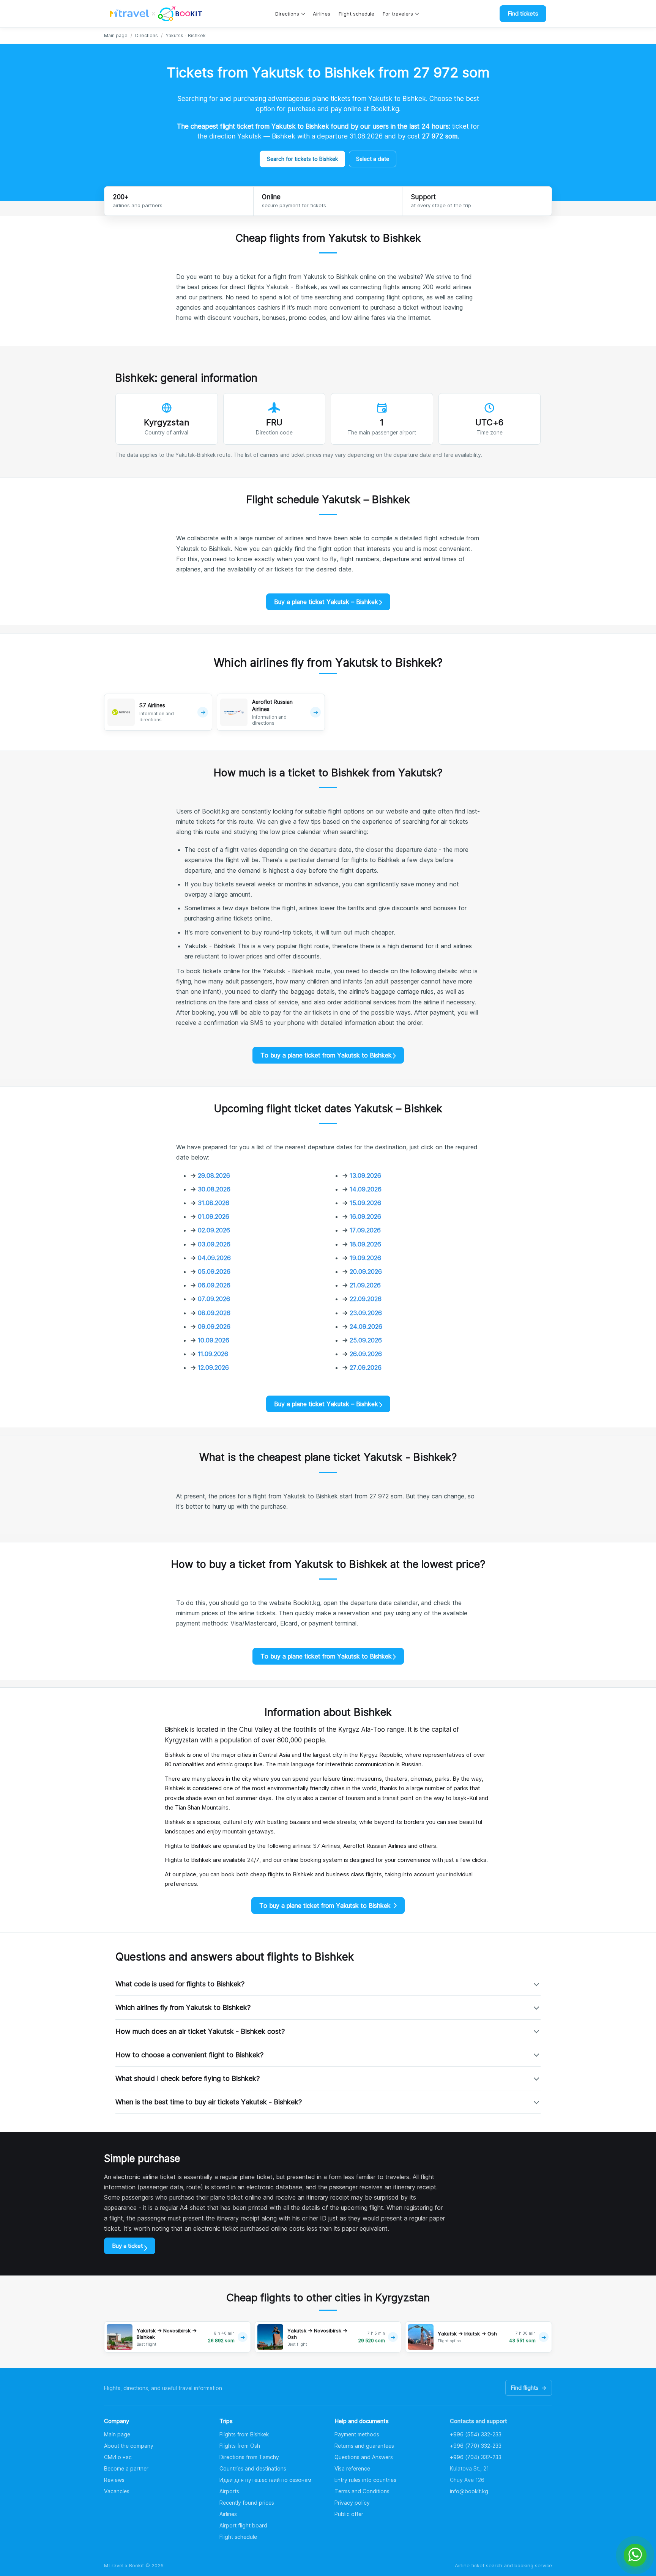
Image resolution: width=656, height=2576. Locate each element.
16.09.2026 (365, 1216)
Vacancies (117, 2491)
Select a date (373, 159)
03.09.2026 (214, 1244)
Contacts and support (479, 2421)
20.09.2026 (366, 1271)
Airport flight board (243, 2525)
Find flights (529, 2388)
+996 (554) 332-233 (476, 2434)
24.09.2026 (366, 1327)
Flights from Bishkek (244, 2434)
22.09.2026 (366, 1299)
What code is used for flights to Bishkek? (180, 1984)
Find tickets (523, 13)
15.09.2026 (365, 1203)
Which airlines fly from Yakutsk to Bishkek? (183, 2007)
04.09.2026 (214, 1258)
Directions (287, 14)
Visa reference (352, 2468)
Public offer (349, 2514)
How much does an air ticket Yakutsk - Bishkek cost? (200, 2031)
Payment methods (357, 2434)
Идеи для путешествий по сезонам (265, 2480)
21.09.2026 (365, 1285)
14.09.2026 (366, 1189)
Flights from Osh (240, 2446)
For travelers (398, 14)
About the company (129, 2446)
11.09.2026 (213, 1354)
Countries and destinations (253, 2468)
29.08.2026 (214, 1175)
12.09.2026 (213, 1367)
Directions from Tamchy (249, 2457)
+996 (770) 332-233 (476, 2446)
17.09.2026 (365, 1230)
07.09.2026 (214, 1299)
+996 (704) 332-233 (476, 2457)
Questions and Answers (364, 2457)
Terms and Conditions (362, 2491)
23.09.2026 (366, 1313)
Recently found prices (247, 2503)
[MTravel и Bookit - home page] (156, 14)
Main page (116, 35)
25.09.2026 (366, 1340)
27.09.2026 (366, 1367)
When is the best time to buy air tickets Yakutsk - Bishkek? (209, 2102)
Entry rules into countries (365, 2480)
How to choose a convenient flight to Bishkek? (189, 2055)
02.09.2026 (214, 1230)
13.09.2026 (365, 1175)
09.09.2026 (214, 1327)
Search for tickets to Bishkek (302, 159)
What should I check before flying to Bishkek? (188, 2078)
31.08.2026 (214, 1203)
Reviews (114, 2480)
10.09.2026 (214, 1340)
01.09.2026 (214, 1216)
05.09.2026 (214, 1271)
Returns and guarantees (364, 2446)
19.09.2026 (365, 1258)
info (469, 2491)
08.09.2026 (214, 1313)
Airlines (322, 14)
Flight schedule (356, 14)
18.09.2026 (365, 1244)
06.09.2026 (214, 1285)
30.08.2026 (214, 1189)
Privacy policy (352, 2503)
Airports (229, 2491)
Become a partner (126, 2468)
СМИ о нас (118, 2457)
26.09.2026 (366, 1354)
